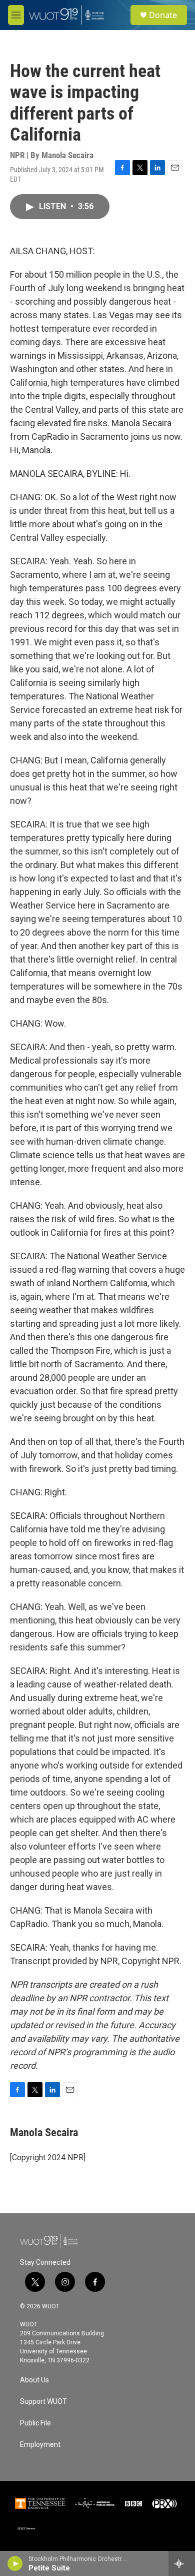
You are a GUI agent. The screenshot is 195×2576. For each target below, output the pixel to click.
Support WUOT (43, 2402)
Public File (35, 2423)
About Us (34, 2380)
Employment (40, 2445)
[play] (15, 2563)
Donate (163, 15)
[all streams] (182, 2563)
